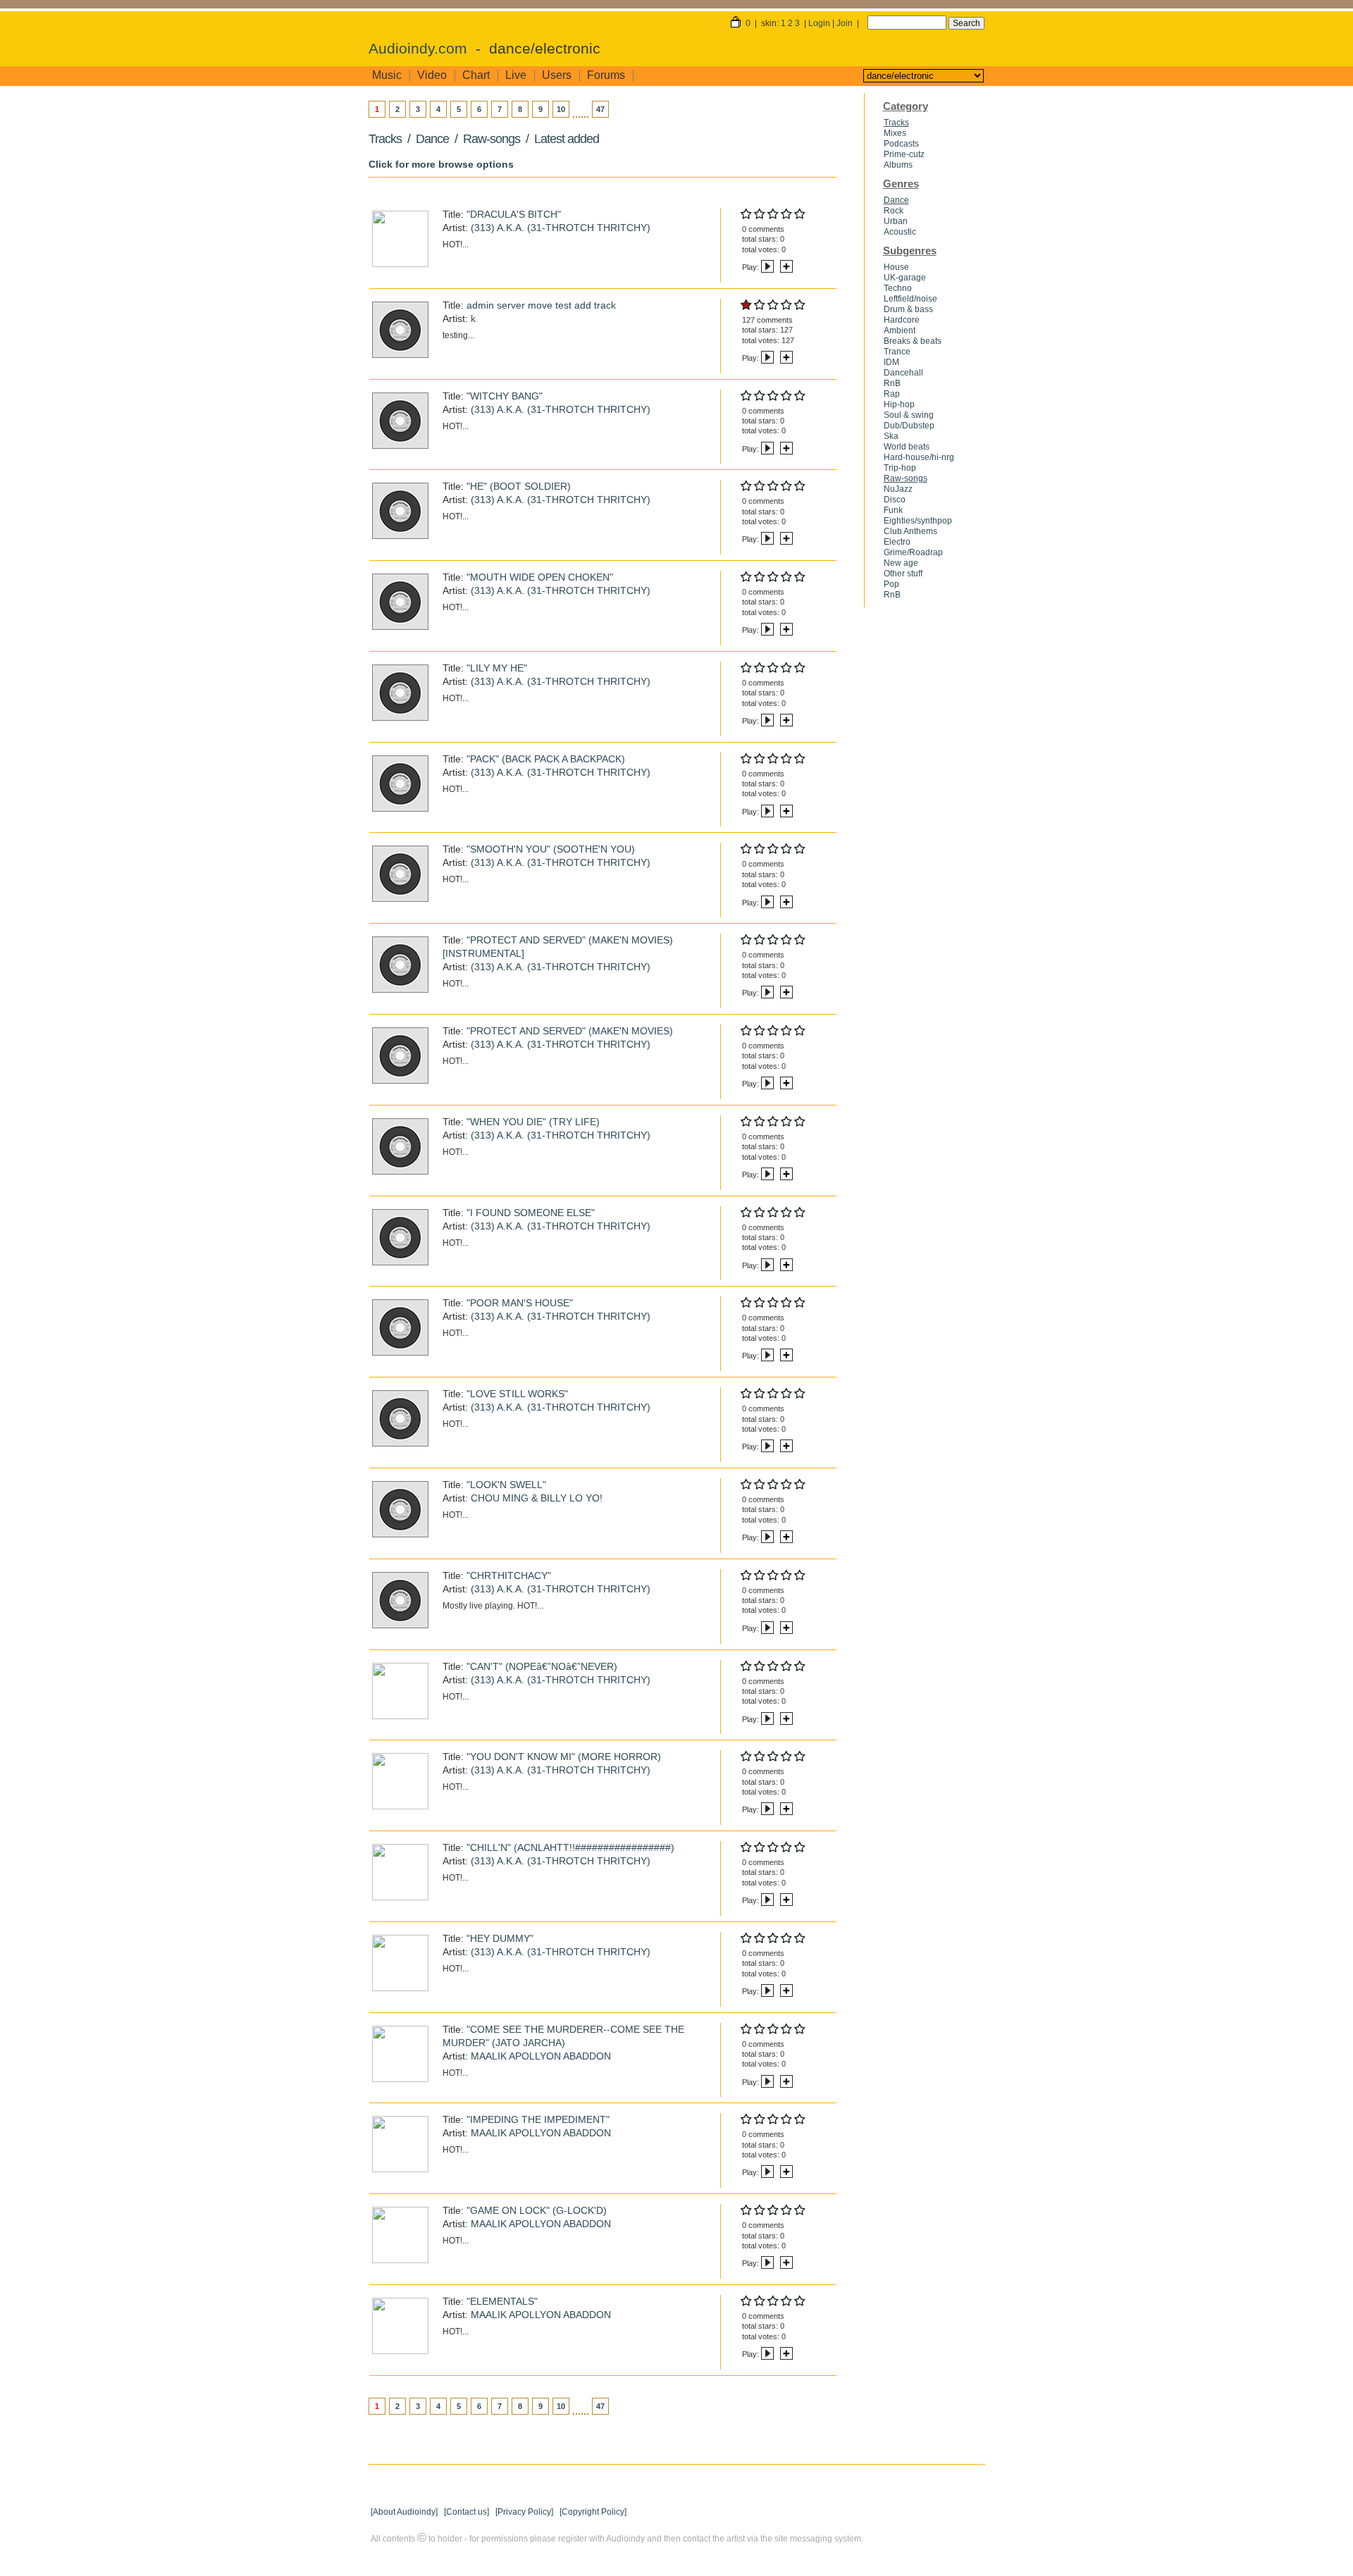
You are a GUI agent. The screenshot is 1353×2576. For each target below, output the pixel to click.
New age (901, 563)
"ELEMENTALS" (502, 2301)
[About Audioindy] (404, 2512)
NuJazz (898, 489)
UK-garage (905, 278)
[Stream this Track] (767, 267)
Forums (606, 75)
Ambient (900, 330)
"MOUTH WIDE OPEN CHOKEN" (540, 577)
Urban (896, 221)
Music (387, 75)
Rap (892, 394)
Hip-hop (899, 404)
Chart (476, 75)
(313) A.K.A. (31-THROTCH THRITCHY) (561, 228)
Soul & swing (909, 415)
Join (845, 23)
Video (432, 75)
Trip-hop (900, 468)
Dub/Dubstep (909, 426)
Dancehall (903, 373)
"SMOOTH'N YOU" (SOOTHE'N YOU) (551, 849)
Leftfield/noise (910, 299)
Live (516, 75)
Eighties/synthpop (918, 521)
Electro (897, 542)
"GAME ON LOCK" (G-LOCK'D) (537, 2210)
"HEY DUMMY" (500, 1938)
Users (557, 75)
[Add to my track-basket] (786, 267)
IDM (891, 362)
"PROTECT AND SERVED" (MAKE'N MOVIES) (570, 1031)
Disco (895, 500)
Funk (893, 510)
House (896, 267)
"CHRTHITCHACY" (509, 1575)
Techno (898, 288)
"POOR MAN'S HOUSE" (520, 1303)
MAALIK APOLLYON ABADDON (541, 2056)
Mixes (895, 133)
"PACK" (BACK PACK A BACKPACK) (546, 759)
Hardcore (902, 320)
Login (819, 23)
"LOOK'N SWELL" (506, 1485)
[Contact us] (467, 2512)
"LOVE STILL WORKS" (517, 1394)
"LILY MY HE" (497, 668)
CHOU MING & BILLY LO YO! (537, 1498)
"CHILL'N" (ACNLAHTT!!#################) (570, 1847)
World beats (907, 447)
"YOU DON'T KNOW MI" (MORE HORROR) (564, 1757)
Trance (897, 352)
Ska (891, 436)
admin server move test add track (541, 305)
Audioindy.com (418, 49)
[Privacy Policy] (524, 2512)
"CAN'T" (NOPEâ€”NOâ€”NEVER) (542, 1666)
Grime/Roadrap (913, 552)
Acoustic (900, 232)
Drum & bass (908, 309)
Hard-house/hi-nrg (919, 457)
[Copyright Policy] (593, 2512)
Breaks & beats (913, 341)
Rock (894, 211)
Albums (898, 165)
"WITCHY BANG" (505, 396)
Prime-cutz (904, 154)
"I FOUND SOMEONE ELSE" (531, 1213)
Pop (891, 584)
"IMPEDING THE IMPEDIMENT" (538, 2119)
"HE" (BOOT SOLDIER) (519, 486)
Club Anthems (910, 531)
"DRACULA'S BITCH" (514, 214)
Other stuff (903, 574)
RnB (892, 383)
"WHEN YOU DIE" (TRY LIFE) (533, 1122)
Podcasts (901, 144)
